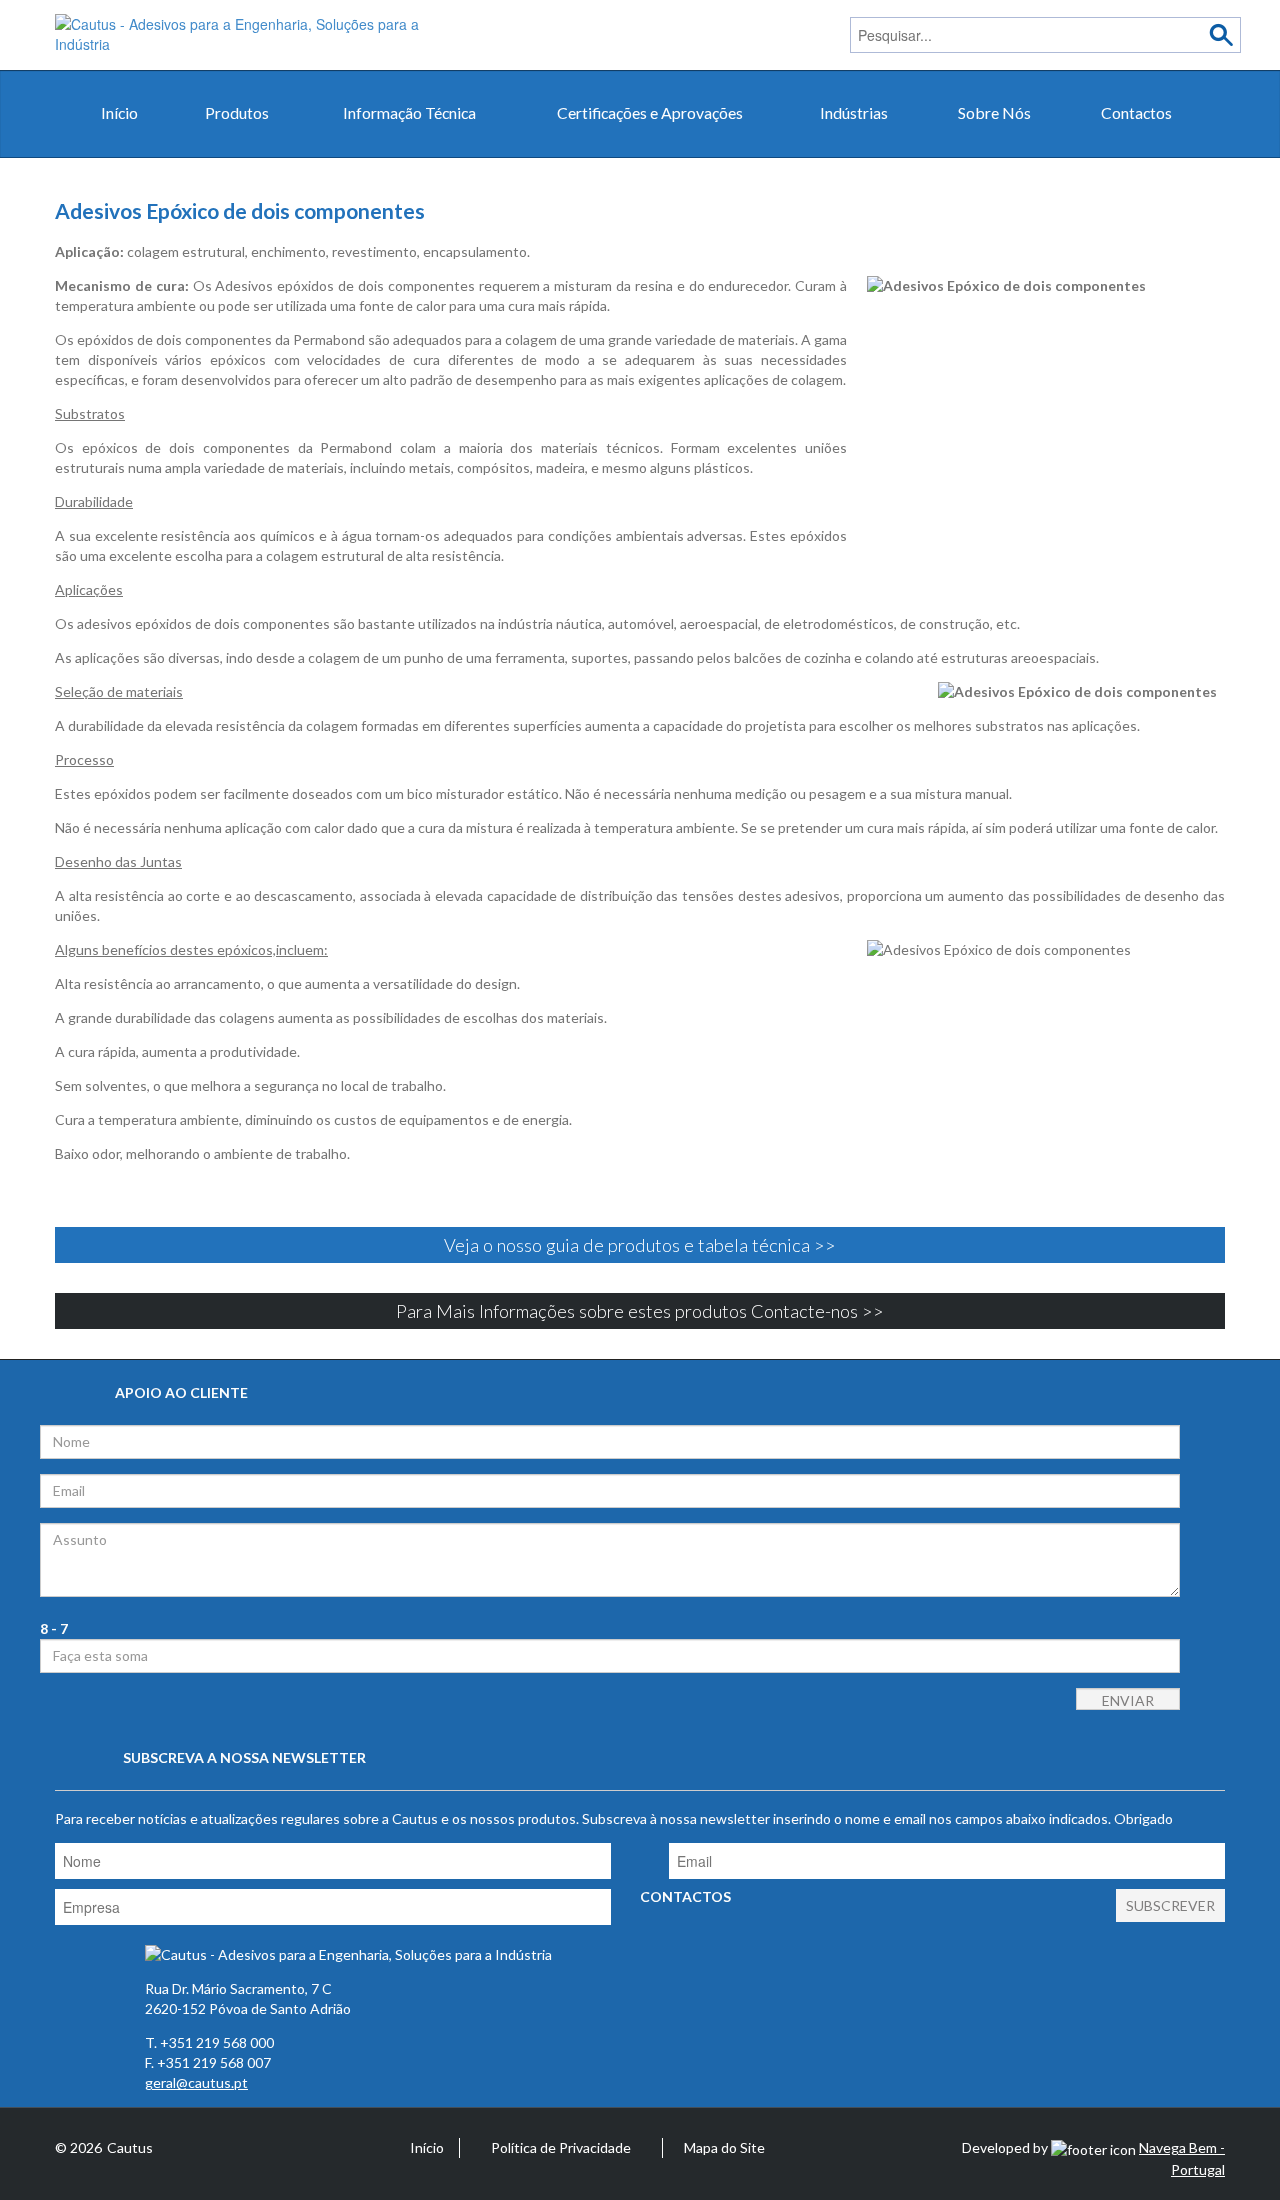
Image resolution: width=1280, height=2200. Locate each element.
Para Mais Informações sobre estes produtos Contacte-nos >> (640, 1311)
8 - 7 (54, 1628)
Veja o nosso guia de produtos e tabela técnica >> (640, 1245)
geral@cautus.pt (196, 2082)
